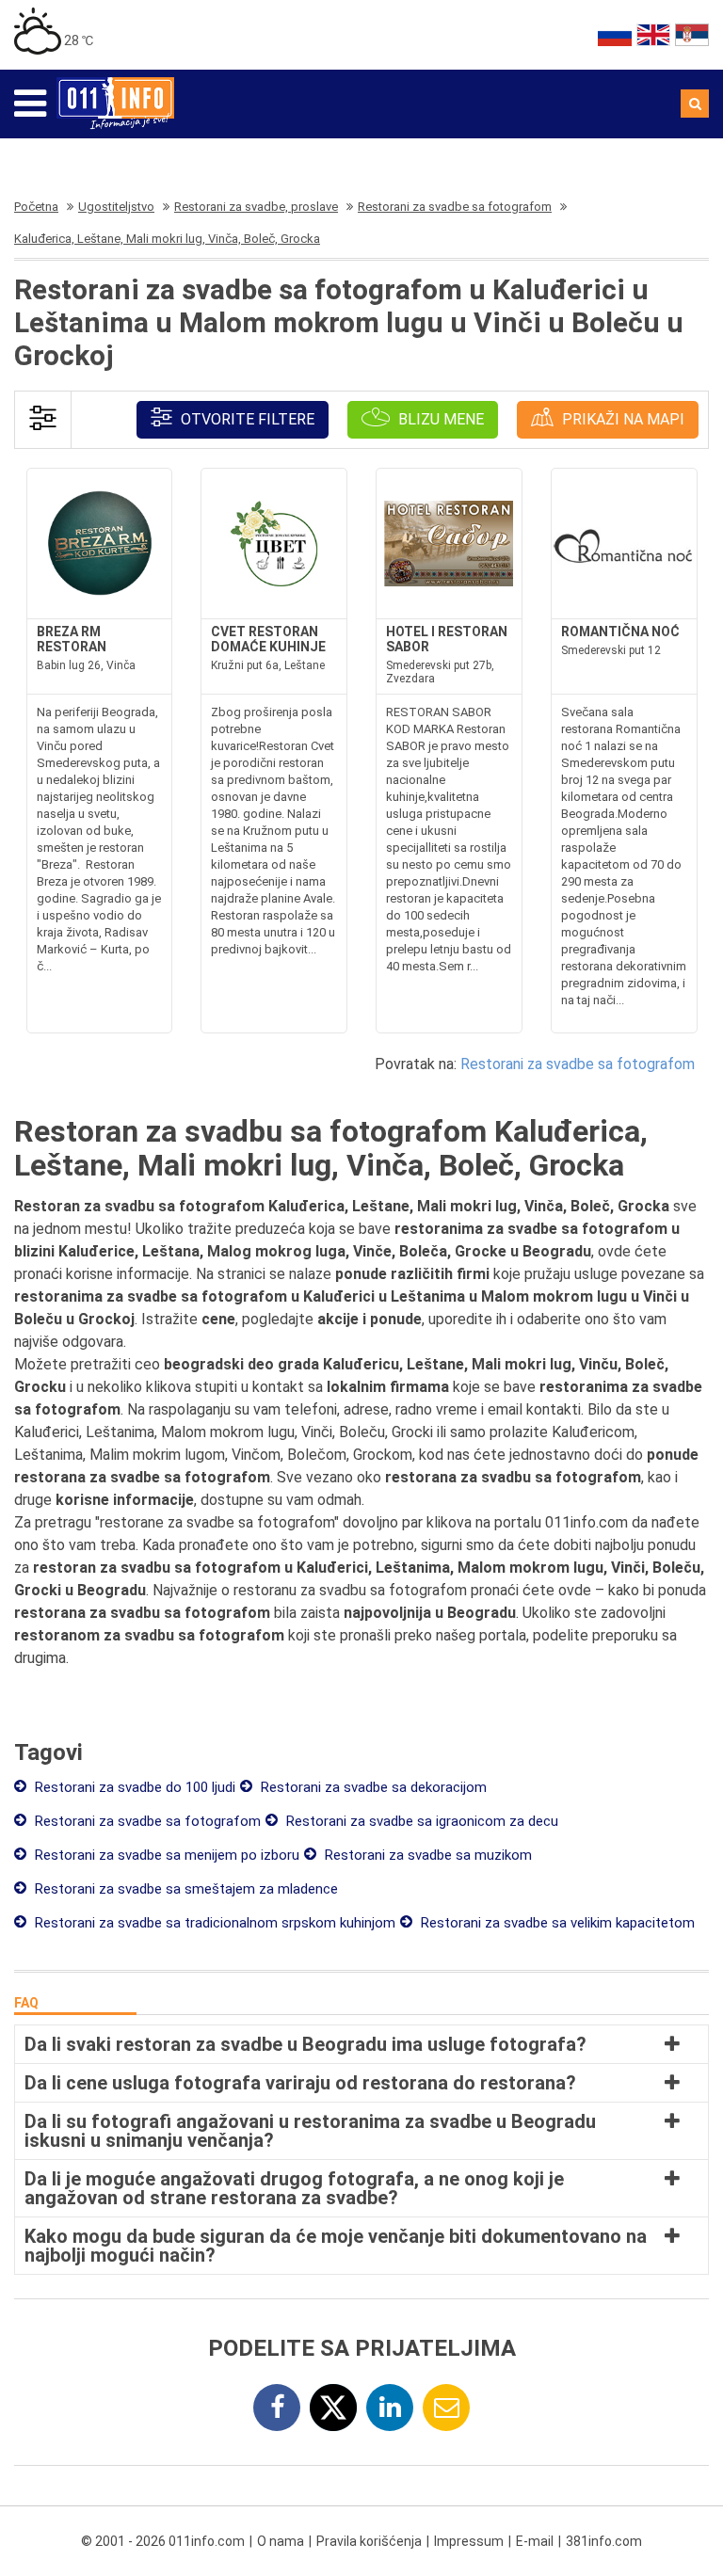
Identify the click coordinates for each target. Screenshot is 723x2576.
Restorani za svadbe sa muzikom (426, 1855)
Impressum (469, 2541)
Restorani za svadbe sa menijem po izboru (165, 1855)
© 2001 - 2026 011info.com (163, 2541)
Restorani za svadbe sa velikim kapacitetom (556, 1923)
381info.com (604, 2541)
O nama (281, 2541)
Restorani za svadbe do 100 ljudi (133, 1787)
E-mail (535, 2541)
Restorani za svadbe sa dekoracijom (372, 1787)
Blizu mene (439, 419)
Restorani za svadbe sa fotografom (578, 1064)
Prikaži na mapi (621, 419)
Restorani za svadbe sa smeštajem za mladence (185, 1889)
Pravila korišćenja (369, 2541)
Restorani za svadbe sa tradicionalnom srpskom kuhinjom (213, 1923)
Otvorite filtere (246, 419)
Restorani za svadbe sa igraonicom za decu (420, 1821)
